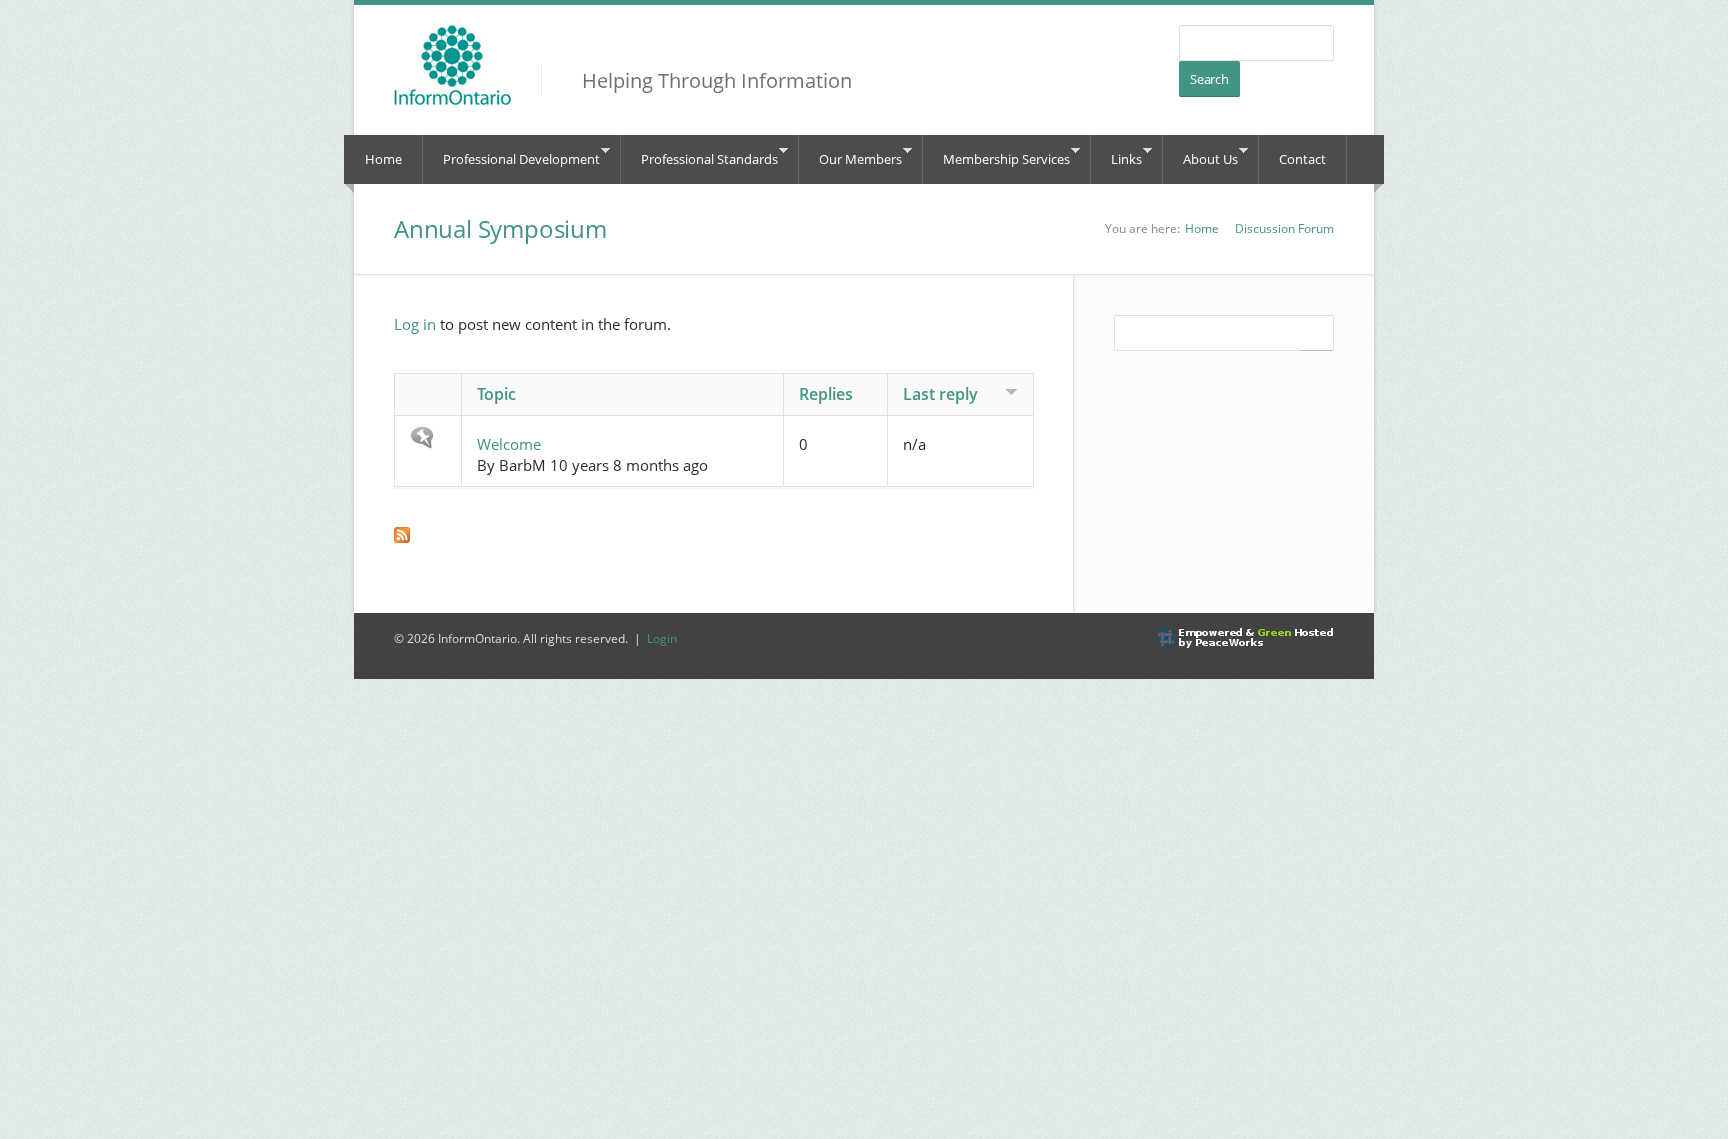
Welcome (509, 444)
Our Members (850, 156)
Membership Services (996, 156)
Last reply (940, 394)
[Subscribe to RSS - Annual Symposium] (714, 535)
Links (1116, 156)
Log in (415, 324)
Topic (496, 394)
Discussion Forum (1284, 228)
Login (662, 638)
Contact (1302, 159)
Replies (826, 394)
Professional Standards (699, 156)
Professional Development (511, 156)
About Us (1200, 156)
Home (383, 159)
